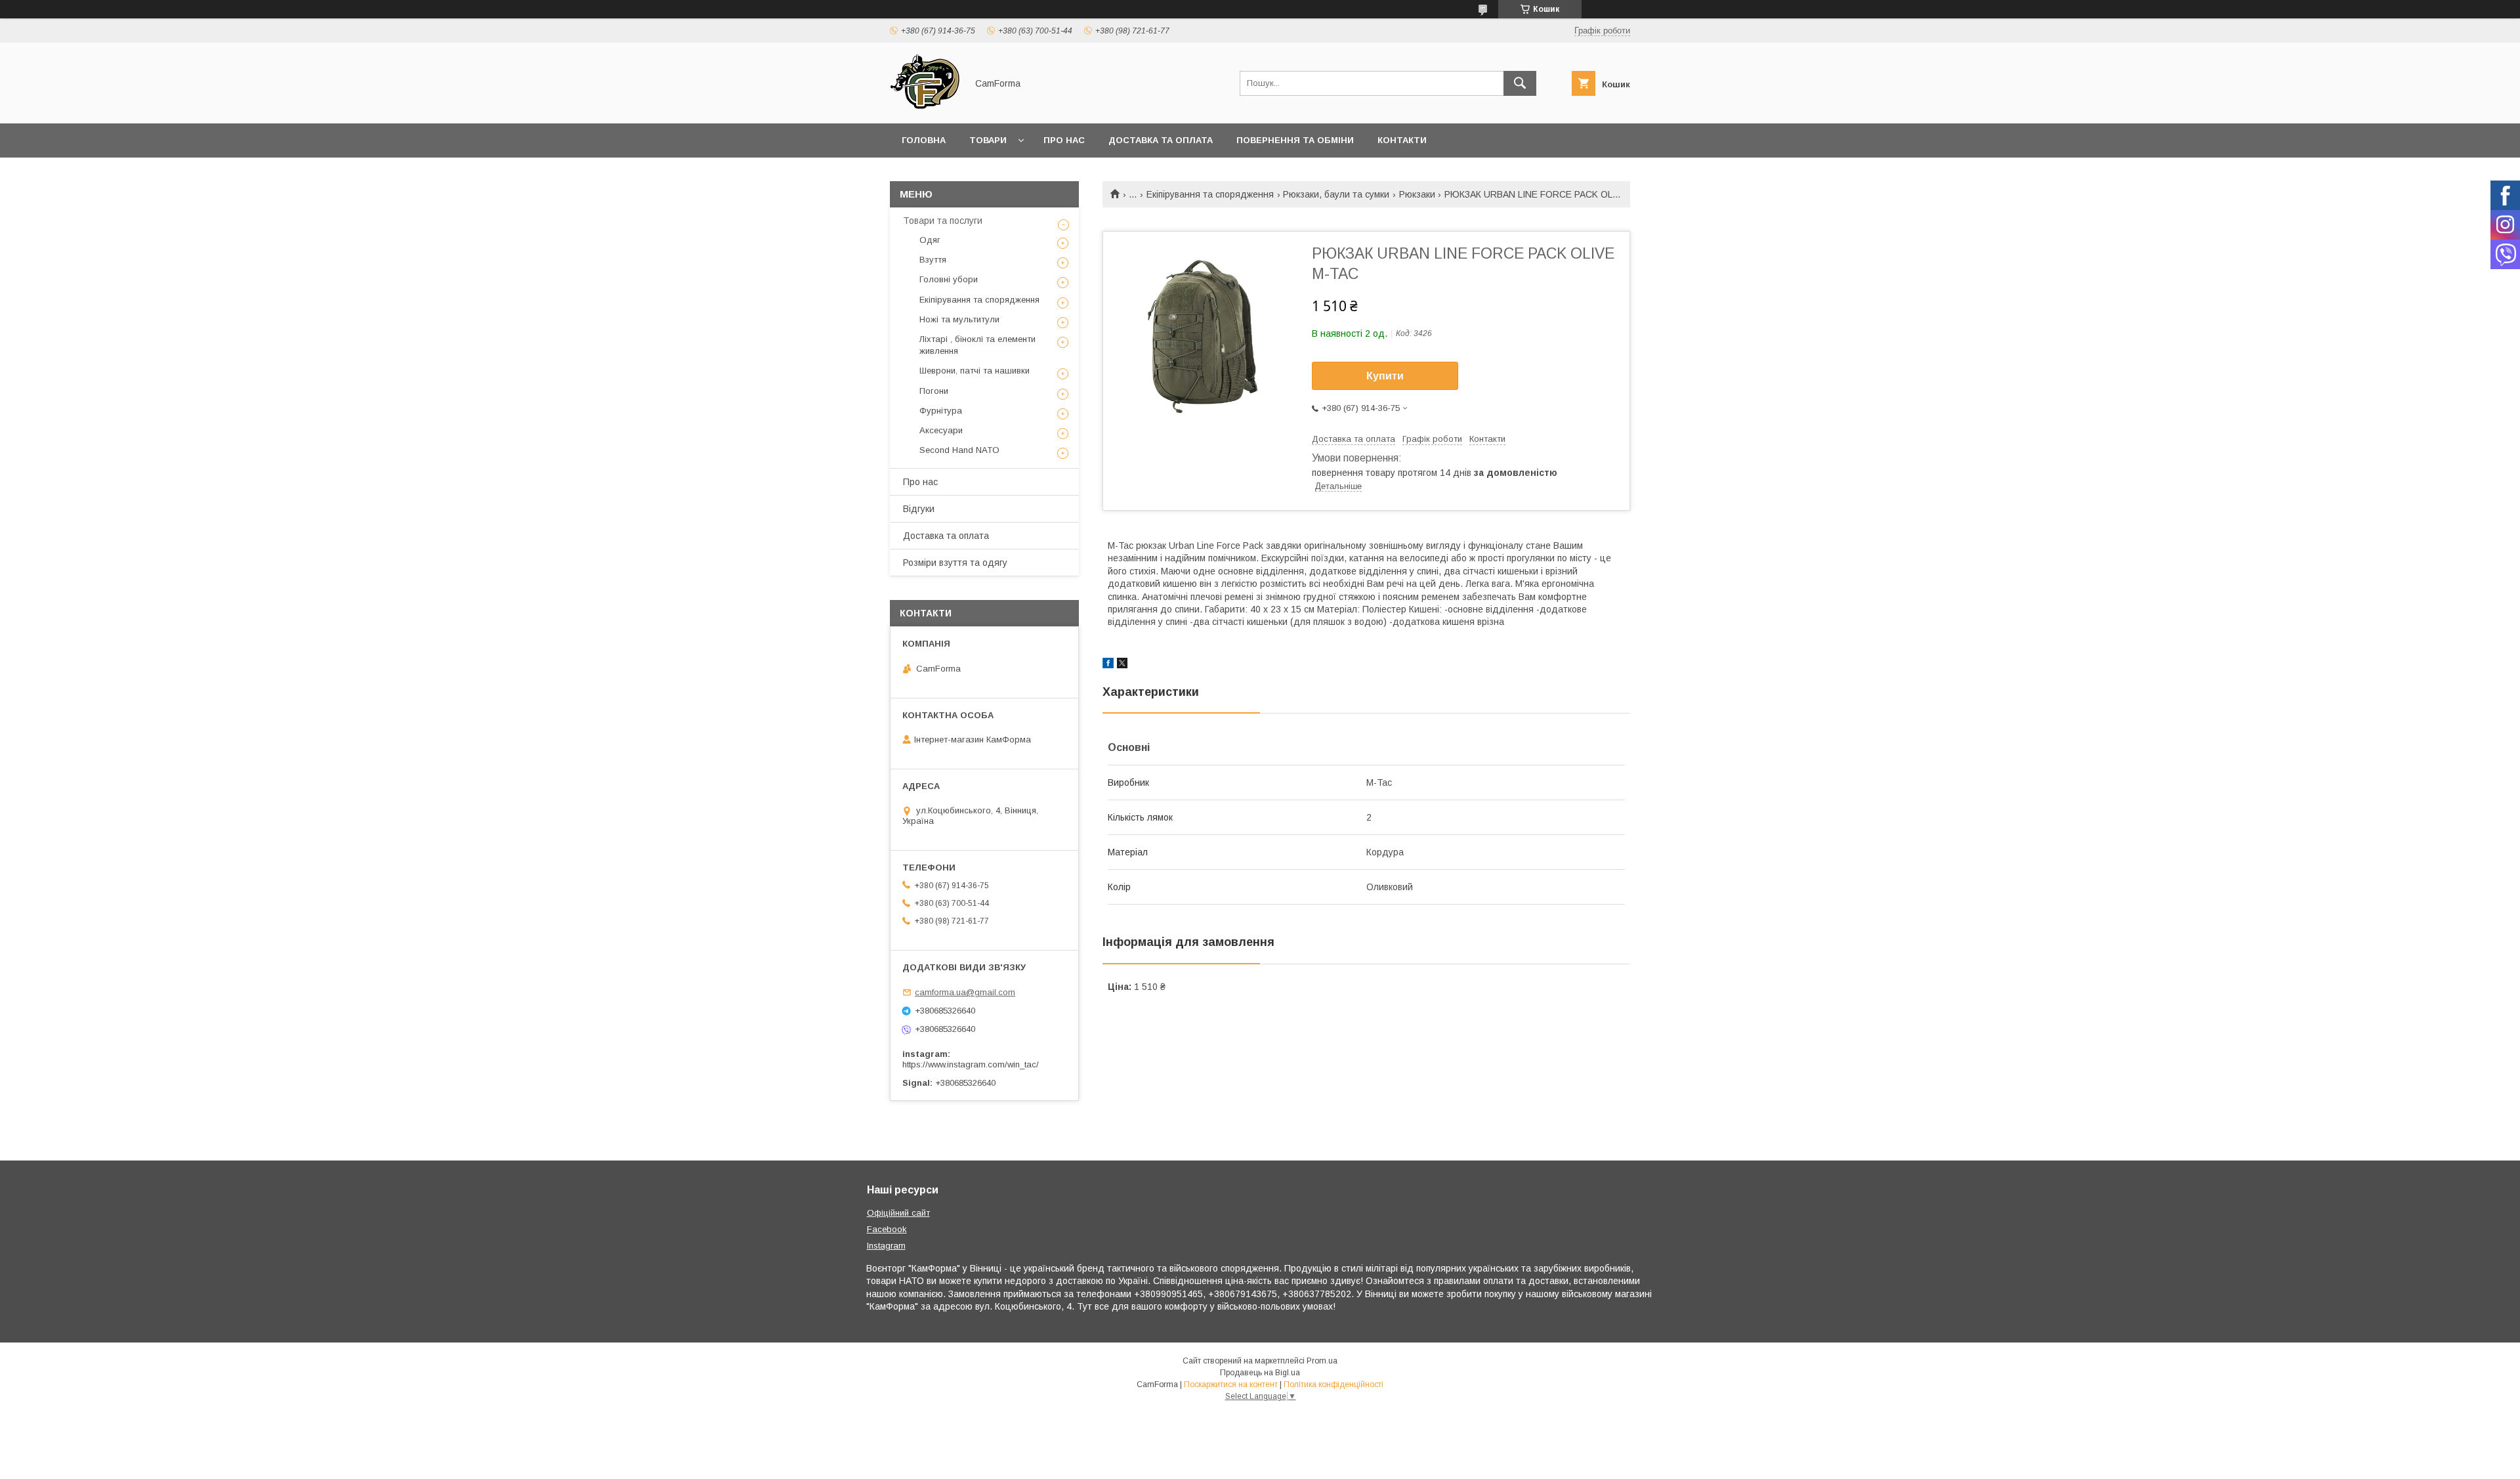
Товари (988, 140)
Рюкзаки (1417, 194)
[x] (1122, 665)
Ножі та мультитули (959, 319)
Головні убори (949, 279)
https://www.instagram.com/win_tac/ (971, 1064)
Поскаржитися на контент (1231, 1384)
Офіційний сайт (898, 1213)
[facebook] (1108, 665)
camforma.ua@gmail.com (965, 992)
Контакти (1402, 140)
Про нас (1064, 140)
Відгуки (919, 509)
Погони (934, 391)
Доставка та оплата (1161, 140)
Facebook (887, 1229)
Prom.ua (1322, 1361)
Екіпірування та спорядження (1210, 194)
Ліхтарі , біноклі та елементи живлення (977, 345)
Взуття (933, 260)
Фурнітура (941, 411)
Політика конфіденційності (1333, 1384)
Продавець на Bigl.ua (1260, 1373)
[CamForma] (925, 106)
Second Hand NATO (959, 450)
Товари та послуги (943, 221)
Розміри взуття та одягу (955, 563)
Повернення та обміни (1295, 140)
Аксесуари (941, 430)
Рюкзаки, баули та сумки (1336, 194)
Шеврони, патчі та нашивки (975, 371)
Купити (1385, 376)
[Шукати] (1520, 83)
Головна (924, 140)
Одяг (930, 240)
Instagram (886, 1246)
